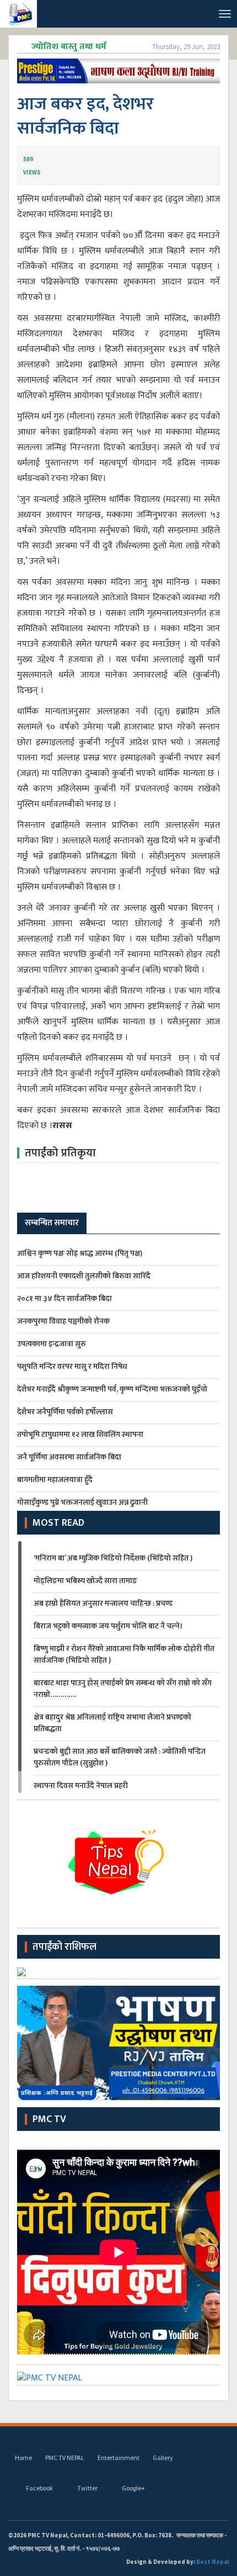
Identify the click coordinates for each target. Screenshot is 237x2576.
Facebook (39, 2488)
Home (23, 2458)
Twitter (87, 2488)
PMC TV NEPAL (65, 2458)
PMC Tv (49, 2119)
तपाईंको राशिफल (64, 1947)
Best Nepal (212, 2562)
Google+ (133, 2488)
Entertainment (118, 2458)
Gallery (163, 2458)
